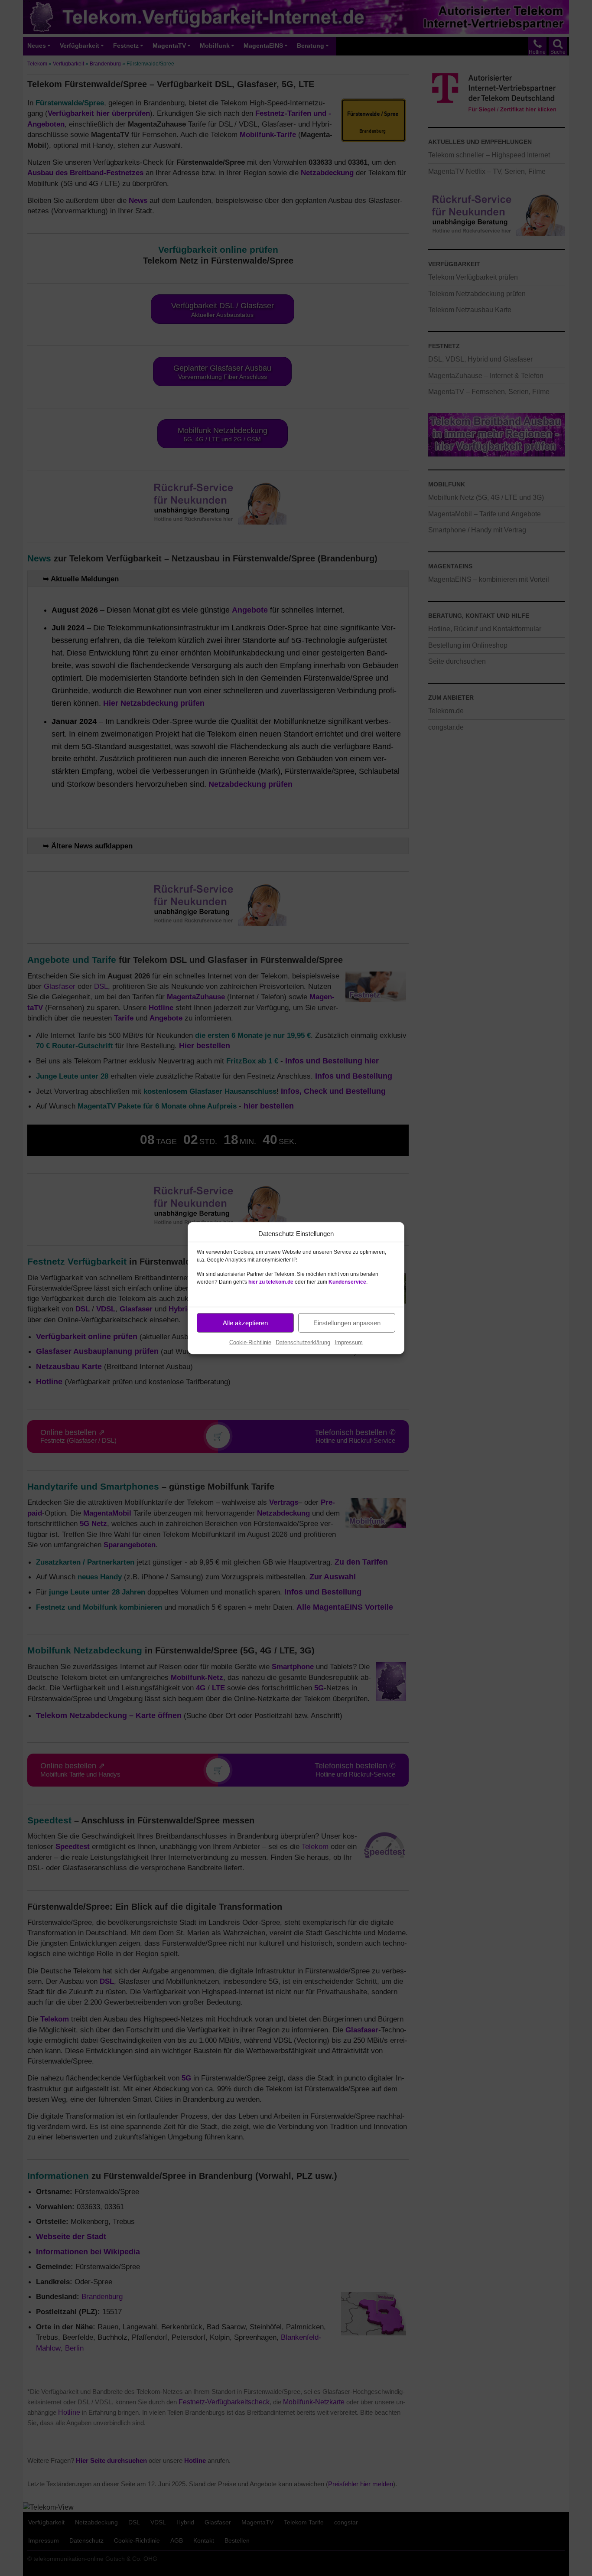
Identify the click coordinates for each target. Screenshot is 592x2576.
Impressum (349, 1342)
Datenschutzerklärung (303, 1342)
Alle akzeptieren (245, 1322)
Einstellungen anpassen (347, 1322)
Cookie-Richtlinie (250, 1342)
